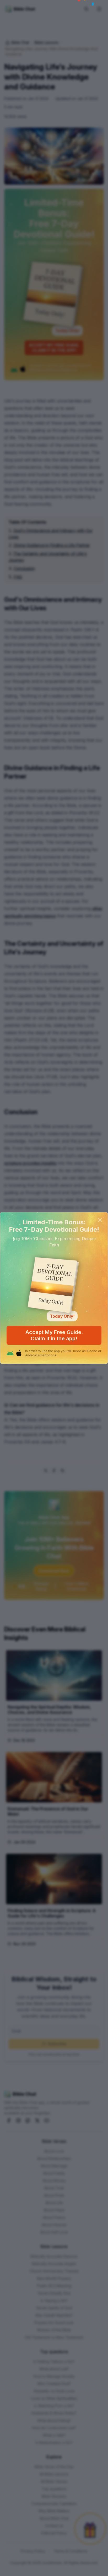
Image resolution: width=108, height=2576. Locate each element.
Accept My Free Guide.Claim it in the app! (54, 1335)
